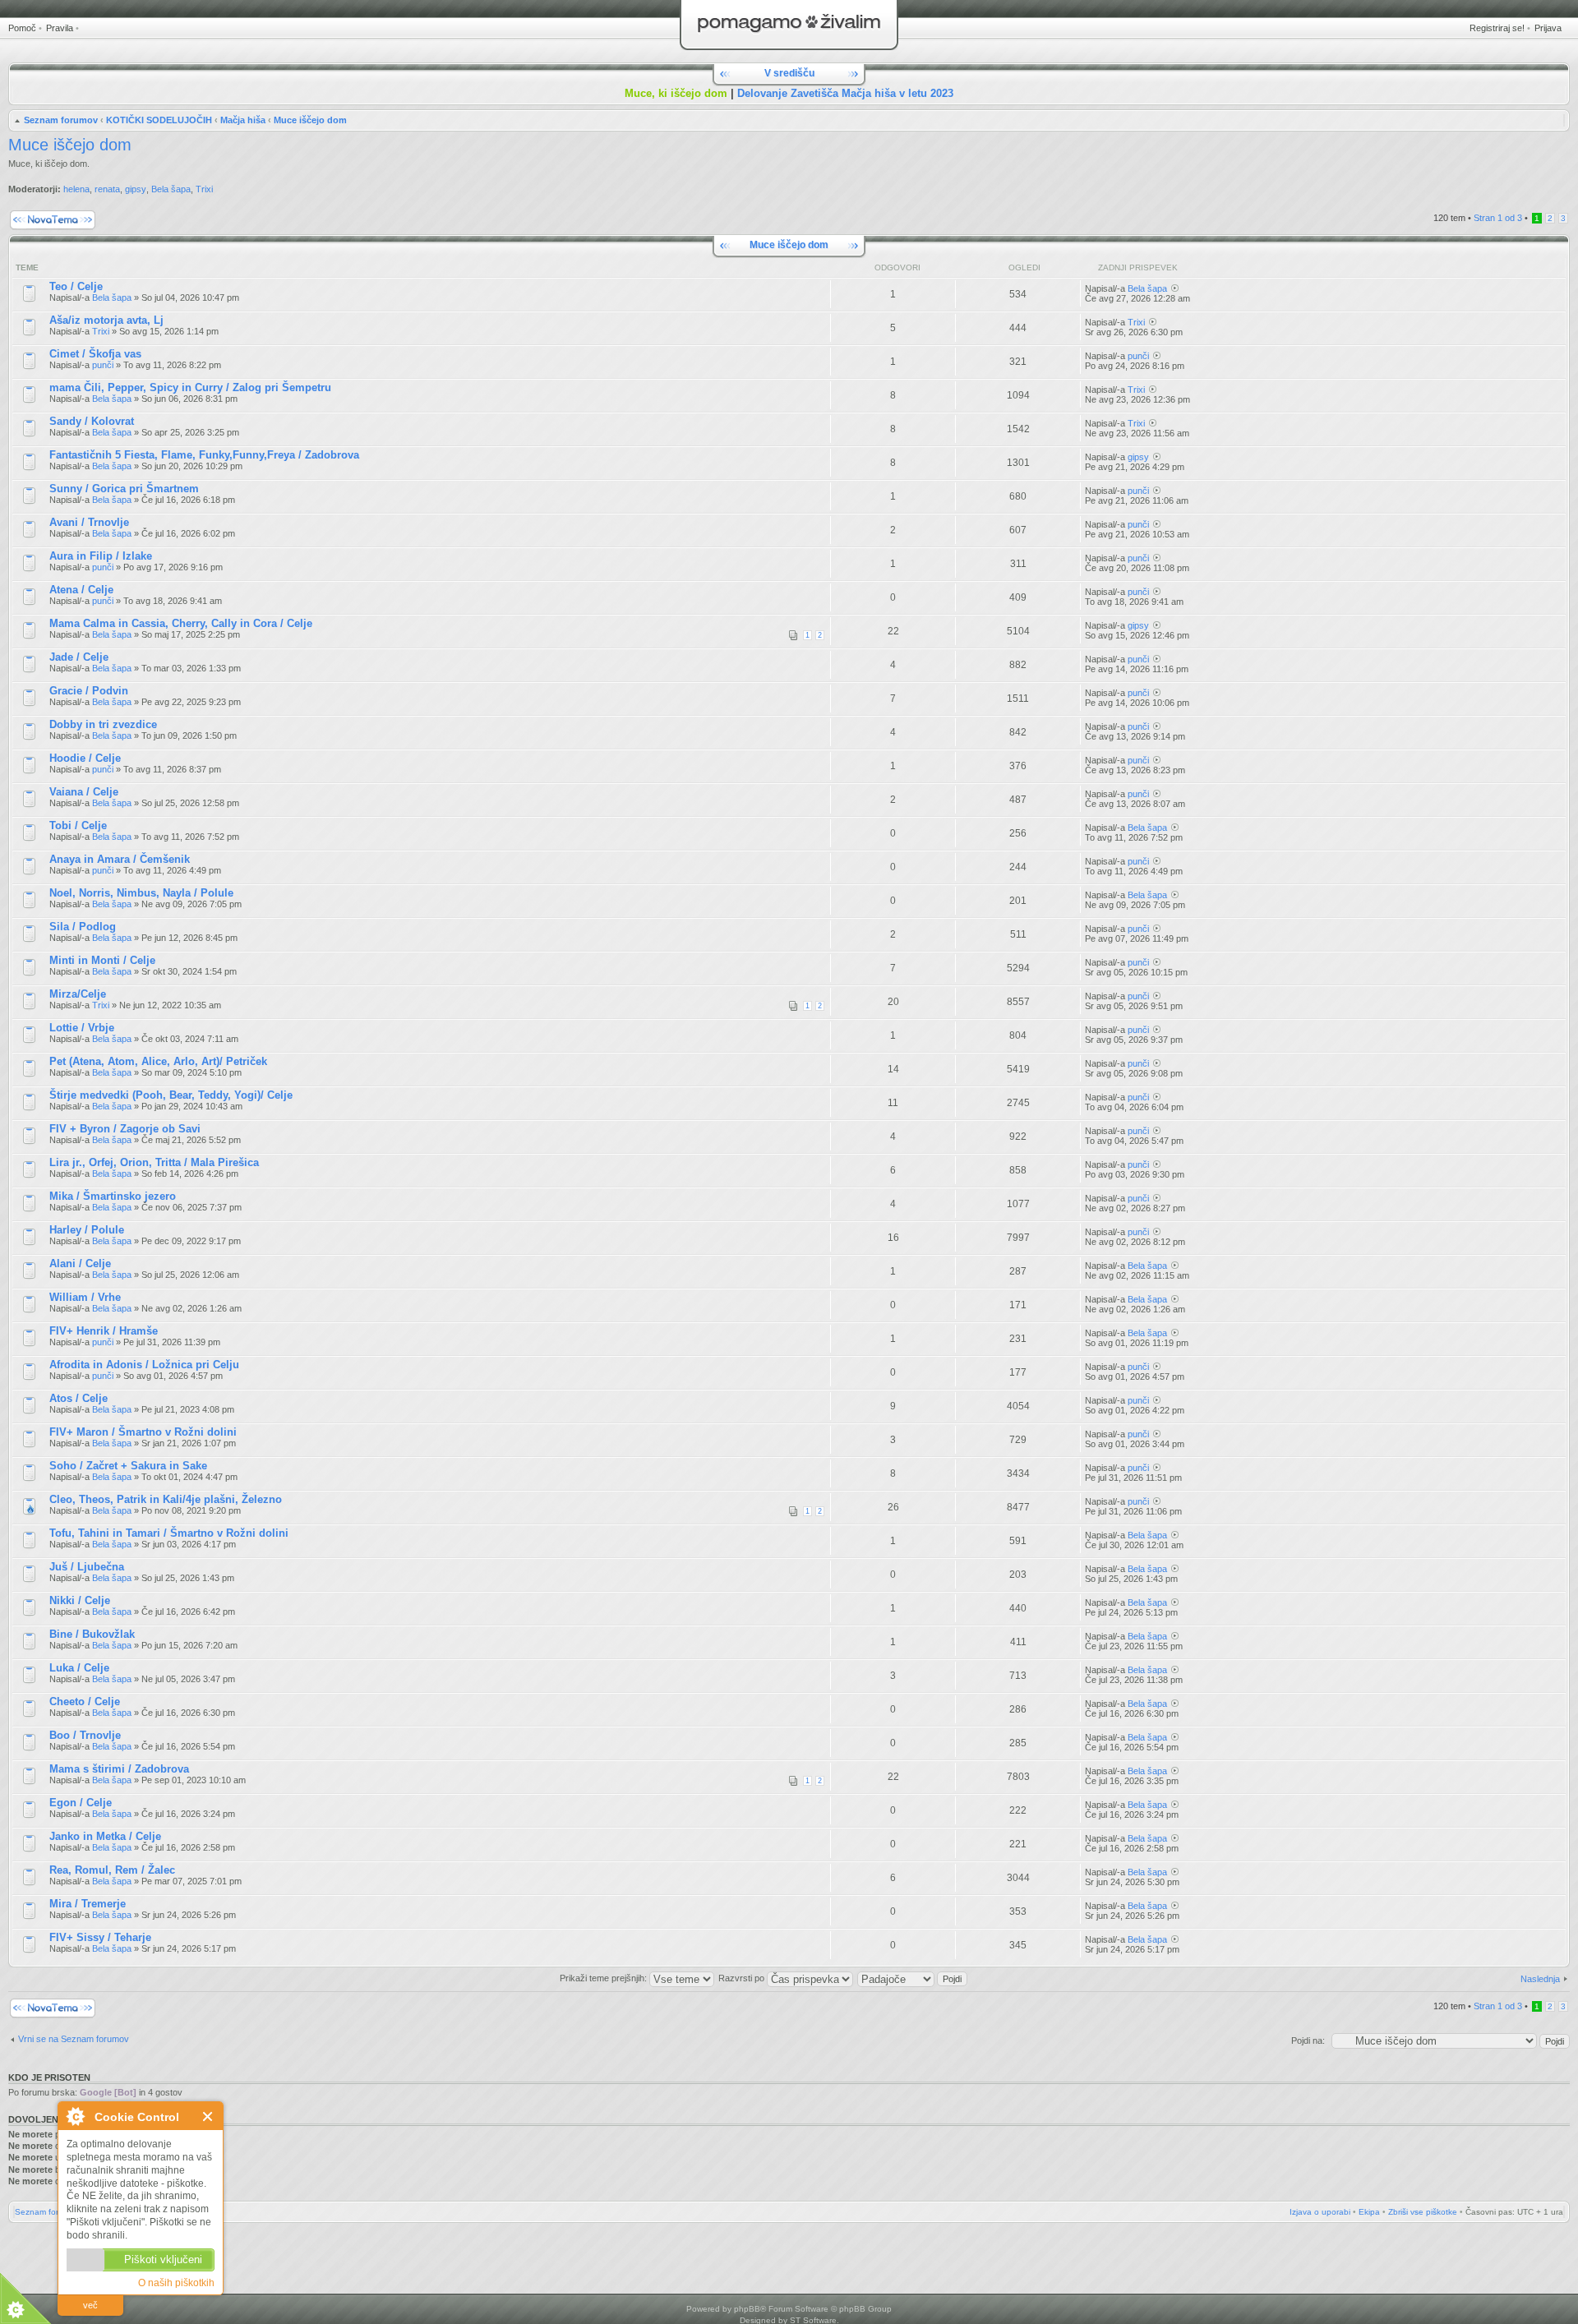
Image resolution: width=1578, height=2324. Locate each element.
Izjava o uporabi (1320, 2212)
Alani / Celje (80, 1263)
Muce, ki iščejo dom (676, 93)
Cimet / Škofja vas (95, 354)
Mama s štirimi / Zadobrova (119, 1769)
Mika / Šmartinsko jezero (113, 1196)
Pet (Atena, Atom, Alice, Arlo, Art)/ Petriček (158, 1061)
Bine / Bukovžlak (92, 1634)
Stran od (1498, 218)
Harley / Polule (87, 1230)
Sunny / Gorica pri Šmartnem (124, 489)
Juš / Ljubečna (87, 1567)
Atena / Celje (81, 590)
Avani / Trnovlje (89, 522)
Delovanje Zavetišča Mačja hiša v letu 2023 (845, 93)
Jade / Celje (79, 657)
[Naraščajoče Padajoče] (913, 1978)
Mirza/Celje (78, 994)
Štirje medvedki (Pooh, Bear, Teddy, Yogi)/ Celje (171, 1095)
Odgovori (897, 267)
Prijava (1548, 28)
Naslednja (1540, 1979)
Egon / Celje (81, 1803)
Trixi (204, 189)
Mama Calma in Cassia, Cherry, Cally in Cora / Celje (181, 623)
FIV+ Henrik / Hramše (104, 1331)
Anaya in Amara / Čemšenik (120, 859)
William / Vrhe (85, 1297)
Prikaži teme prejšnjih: (604, 1978)
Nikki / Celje (80, 1600)
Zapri (208, 2116)
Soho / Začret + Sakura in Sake (128, 1466)
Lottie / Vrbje (82, 1028)
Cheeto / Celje (85, 1701)
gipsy (136, 189)
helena (76, 189)
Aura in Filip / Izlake (101, 556)
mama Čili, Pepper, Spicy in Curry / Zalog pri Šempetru (190, 387)
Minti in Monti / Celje (102, 960)
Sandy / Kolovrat (92, 421)
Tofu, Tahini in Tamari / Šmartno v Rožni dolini (169, 1533)
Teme (27, 267)
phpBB (747, 2309)
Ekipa (1369, 2212)
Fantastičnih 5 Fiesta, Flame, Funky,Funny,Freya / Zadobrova (204, 455)
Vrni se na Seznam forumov (74, 2039)
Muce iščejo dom (310, 120)
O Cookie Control (75, 2116)
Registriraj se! (1497, 28)
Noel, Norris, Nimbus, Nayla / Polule (141, 893)
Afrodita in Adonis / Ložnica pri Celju (144, 1365)
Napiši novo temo (43, 214)
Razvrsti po (743, 1978)
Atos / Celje (78, 1398)
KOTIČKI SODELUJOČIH (159, 120)
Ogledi (1024, 267)
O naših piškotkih (176, 2283)
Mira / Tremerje (88, 1904)
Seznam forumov (61, 120)
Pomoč (22, 28)
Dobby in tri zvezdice (103, 724)
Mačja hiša (243, 120)
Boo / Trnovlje (85, 1735)
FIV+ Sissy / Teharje (100, 1937)
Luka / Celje (79, 1668)
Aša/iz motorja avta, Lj (106, 320)
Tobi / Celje (78, 825)
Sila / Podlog (83, 927)
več (90, 2305)
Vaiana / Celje (84, 792)
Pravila (60, 28)
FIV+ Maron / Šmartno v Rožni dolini (143, 1432)
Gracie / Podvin (89, 691)
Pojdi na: (1308, 2040)
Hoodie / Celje (85, 758)
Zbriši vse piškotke (1423, 2212)
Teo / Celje (76, 286)
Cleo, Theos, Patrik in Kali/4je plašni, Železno (166, 1499)
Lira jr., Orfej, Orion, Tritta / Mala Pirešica (154, 1162)
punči (103, 365)
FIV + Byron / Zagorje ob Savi (125, 1129)
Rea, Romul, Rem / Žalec (112, 1870)
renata (107, 189)
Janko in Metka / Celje (105, 1836)
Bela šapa (171, 189)
